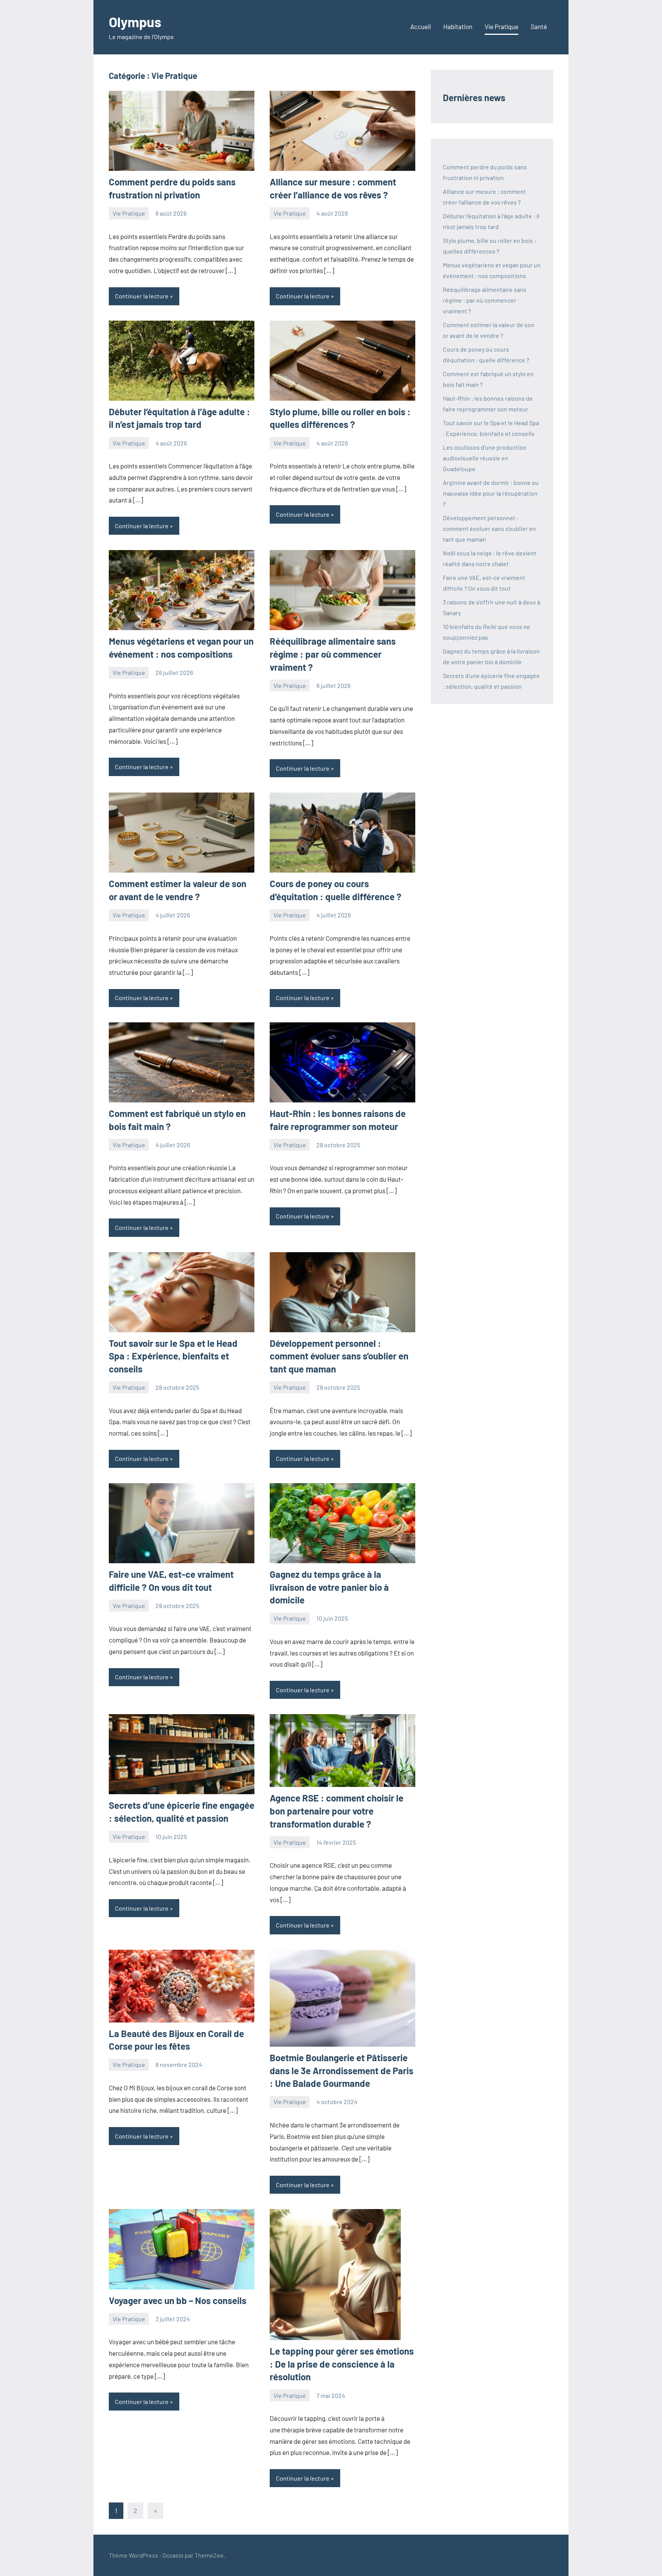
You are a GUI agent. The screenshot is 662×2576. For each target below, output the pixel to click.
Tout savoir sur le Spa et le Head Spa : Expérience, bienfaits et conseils (173, 1356)
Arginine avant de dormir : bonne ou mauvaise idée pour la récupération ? (491, 493)
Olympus (135, 22)
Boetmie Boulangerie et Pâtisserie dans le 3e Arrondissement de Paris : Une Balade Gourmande (342, 2070)
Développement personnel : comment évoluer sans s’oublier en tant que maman (339, 1356)
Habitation (458, 26)
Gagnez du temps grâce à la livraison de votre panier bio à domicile (329, 1587)
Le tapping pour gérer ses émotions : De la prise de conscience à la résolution (342, 2364)
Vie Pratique (501, 26)
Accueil (421, 26)
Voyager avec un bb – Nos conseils (178, 2300)
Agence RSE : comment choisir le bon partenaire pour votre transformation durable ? (337, 1811)
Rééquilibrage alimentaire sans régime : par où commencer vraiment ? (333, 654)
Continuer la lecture (142, 296)
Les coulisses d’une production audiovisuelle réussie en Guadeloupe (485, 458)
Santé (539, 26)
